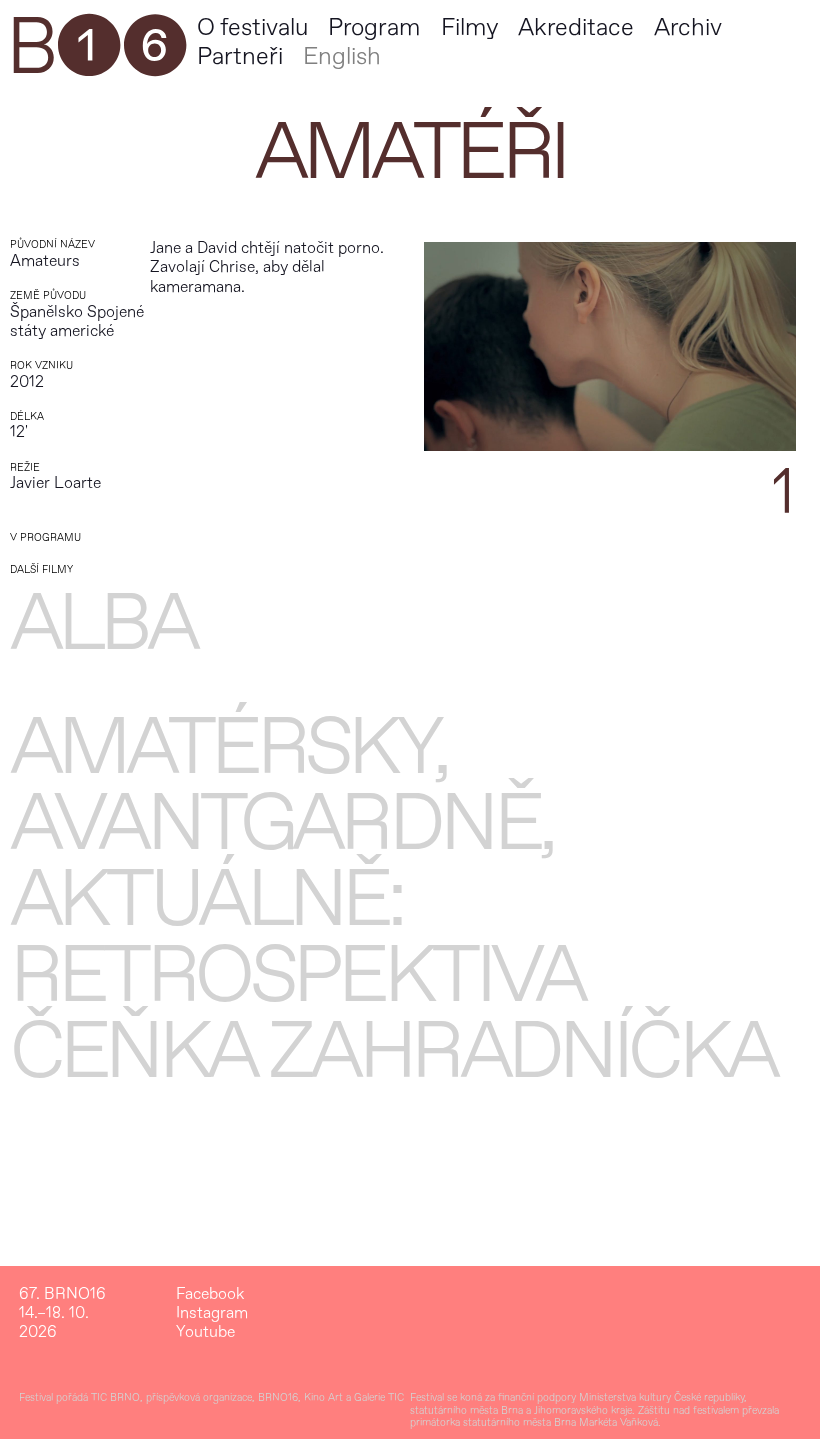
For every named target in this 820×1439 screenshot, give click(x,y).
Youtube (205, 1332)
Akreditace (576, 27)
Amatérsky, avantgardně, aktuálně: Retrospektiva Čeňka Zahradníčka (393, 900)
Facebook (210, 1294)
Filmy (469, 27)
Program (374, 27)
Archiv (688, 27)
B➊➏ (96, 48)
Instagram (212, 1313)
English (342, 56)
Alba (103, 624)
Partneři (240, 56)
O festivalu (252, 27)
